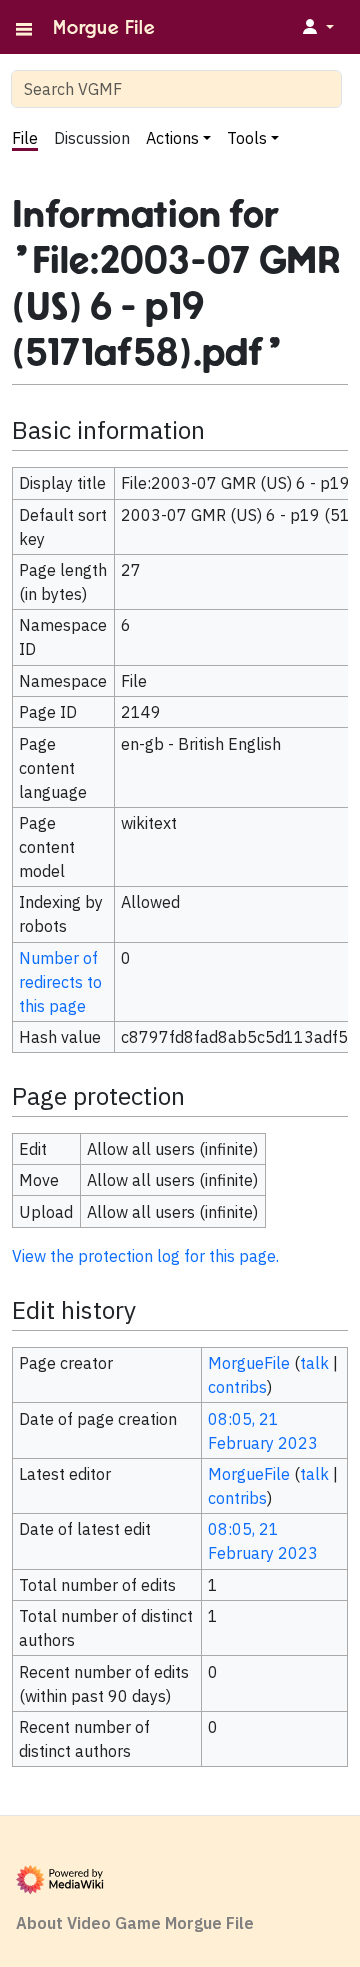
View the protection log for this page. (145, 1256)
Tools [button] (247, 138)
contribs (237, 1387)
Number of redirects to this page (60, 982)
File (25, 138)
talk (314, 1363)
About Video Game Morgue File (135, 1923)
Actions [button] (172, 138)
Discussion (92, 138)
